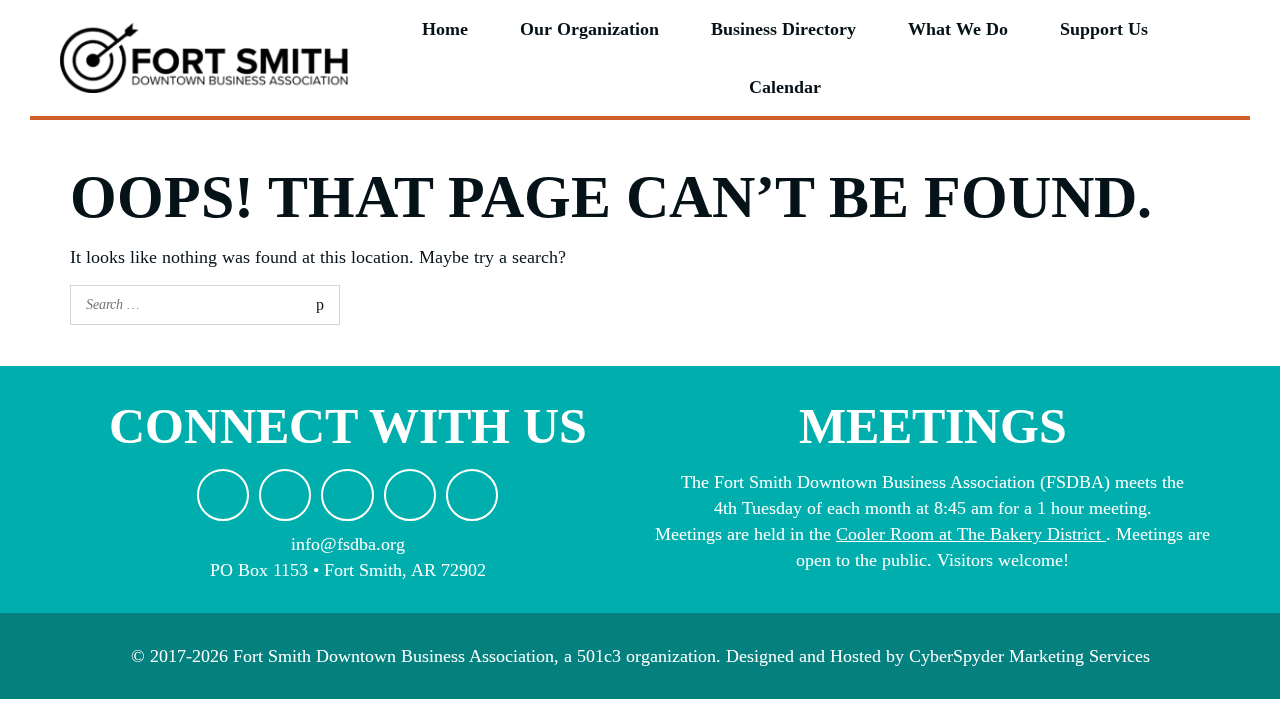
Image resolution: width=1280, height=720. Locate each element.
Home (445, 29)
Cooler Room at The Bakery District (968, 534)
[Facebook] (285, 495)
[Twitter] (410, 495)
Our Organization (589, 29)
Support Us (1104, 29)
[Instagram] (347, 495)
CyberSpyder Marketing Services (1029, 656)
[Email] (223, 495)
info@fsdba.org (348, 544)
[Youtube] (472, 495)
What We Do (958, 29)
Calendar (785, 87)
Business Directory (783, 29)
